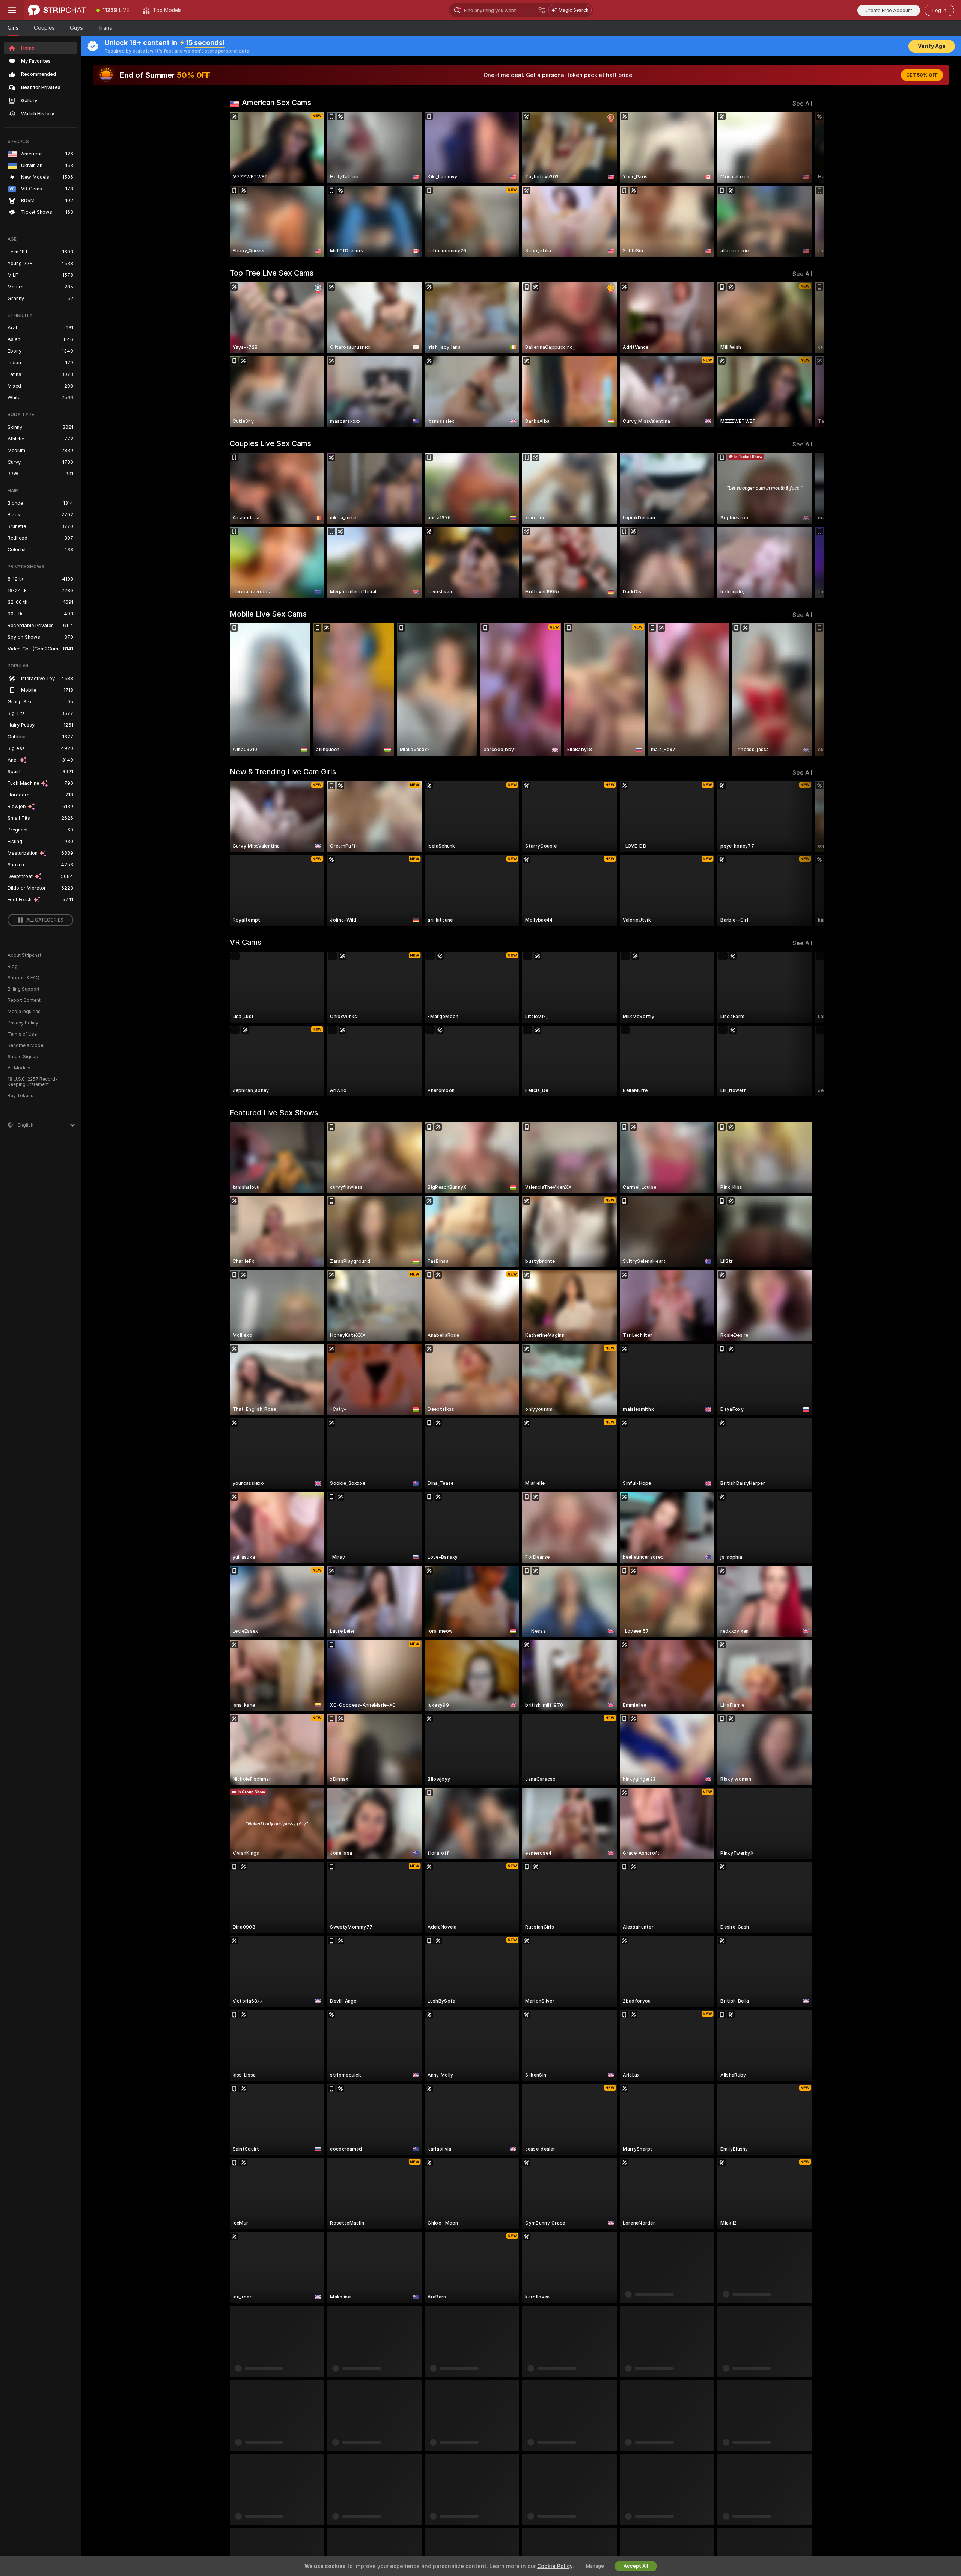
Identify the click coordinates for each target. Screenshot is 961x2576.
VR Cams (246, 942)
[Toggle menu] (12, 10)
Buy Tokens (20, 1096)
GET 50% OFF (922, 75)
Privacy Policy (23, 1023)
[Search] (542, 10)
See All (802, 103)
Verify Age (932, 46)
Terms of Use (22, 1034)
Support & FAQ (23, 978)
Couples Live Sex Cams (270, 443)
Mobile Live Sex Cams (268, 614)
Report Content (24, 1000)
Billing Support (23, 989)
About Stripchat (24, 955)
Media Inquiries (24, 1012)
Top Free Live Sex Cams (272, 273)
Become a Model (26, 1045)
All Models (19, 1068)
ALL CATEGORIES (45, 920)
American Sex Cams (276, 103)
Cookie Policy (555, 2566)
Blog (13, 967)
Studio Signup (23, 1057)
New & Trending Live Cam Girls (283, 772)
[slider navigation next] (806, 184)
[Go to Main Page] (57, 10)
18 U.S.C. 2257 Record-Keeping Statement (32, 1082)
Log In (939, 10)
